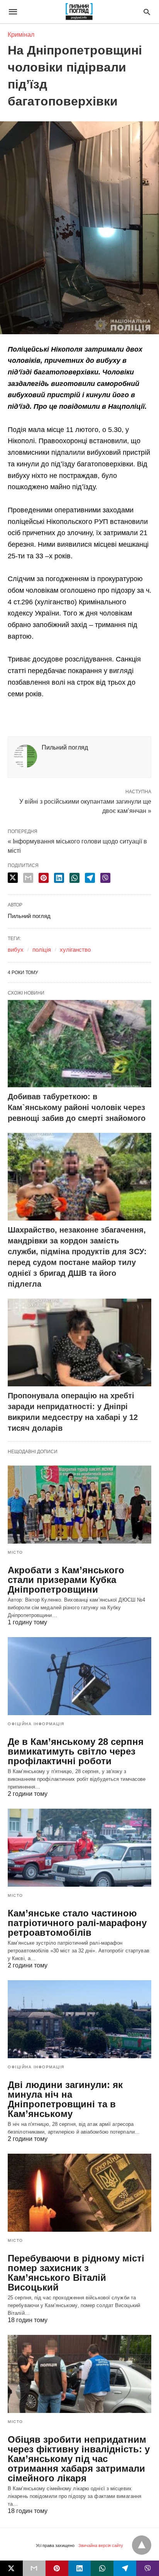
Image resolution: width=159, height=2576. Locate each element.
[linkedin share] (59, 878)
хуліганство (75, 950)
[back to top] (142, 2545)
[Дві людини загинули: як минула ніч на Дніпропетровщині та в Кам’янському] (79, 2019)
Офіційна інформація (36, 1724)
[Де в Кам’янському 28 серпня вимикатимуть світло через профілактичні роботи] (79, 1676)
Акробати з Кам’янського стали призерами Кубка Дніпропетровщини (66, 1580)
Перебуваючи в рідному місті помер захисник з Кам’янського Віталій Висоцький (76, 2273)
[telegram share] (90, 878)
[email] (34, 2568)
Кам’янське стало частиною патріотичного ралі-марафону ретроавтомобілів (77, 1923)
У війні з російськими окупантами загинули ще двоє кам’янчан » (85, 806)
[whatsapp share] (74, 878)
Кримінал (21, 35)
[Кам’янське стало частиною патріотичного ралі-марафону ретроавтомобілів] (79, 1848)
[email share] (28, 878)
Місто (15, 1552)
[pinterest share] (44, 878)
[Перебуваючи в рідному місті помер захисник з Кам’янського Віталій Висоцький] (79, 2193)
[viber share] (105, 878)
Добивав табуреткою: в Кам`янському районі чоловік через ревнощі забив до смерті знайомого (77, 1107)
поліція (42, 950)
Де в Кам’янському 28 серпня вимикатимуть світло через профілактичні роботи (76, 1751)
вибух (16, 950)
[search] (147, 12)
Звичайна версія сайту (101, 2545)
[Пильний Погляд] (79, 12)
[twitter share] (13, 878)
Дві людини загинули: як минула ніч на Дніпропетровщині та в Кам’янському (65, 2099)
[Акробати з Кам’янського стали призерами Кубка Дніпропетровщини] (79, 1505)
